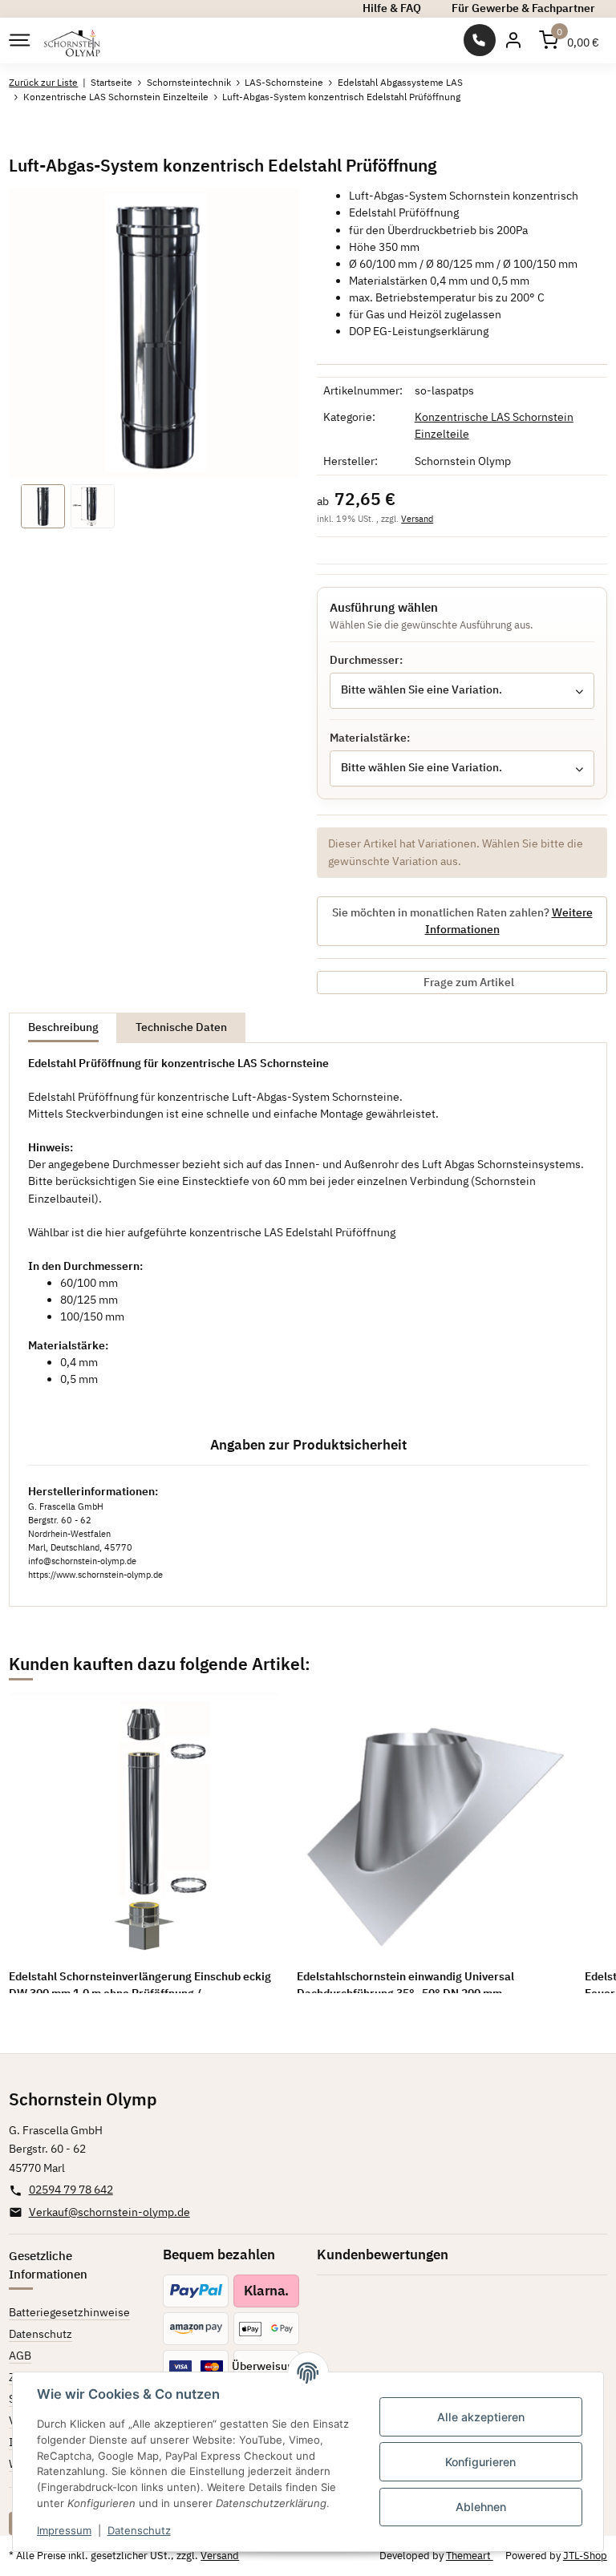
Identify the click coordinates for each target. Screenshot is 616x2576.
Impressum (64, 2530)
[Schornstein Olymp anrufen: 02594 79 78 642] (480, 40)
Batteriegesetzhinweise (69, 2312)
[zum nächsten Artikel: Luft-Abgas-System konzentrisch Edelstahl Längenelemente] (590, 133)
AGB (20, 2356)
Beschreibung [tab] (63, 1027)
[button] (569, 40)
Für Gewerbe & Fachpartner (523, 8)
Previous (44, 1843)
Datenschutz (139, 2530)
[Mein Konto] (513, 40)
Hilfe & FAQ (392, 8)
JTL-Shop (585, 2556)
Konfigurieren (480, 2462)
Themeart (470, 2556)
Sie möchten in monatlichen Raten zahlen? (462, 921)
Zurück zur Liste (43, 82)
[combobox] (462, 691)
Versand (417, 518)
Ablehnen (481, 2507)
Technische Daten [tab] (181, 1027)
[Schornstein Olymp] (73, 40)
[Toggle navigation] (18, 40)
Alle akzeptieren (481, 2417)
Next (572, 1843)
